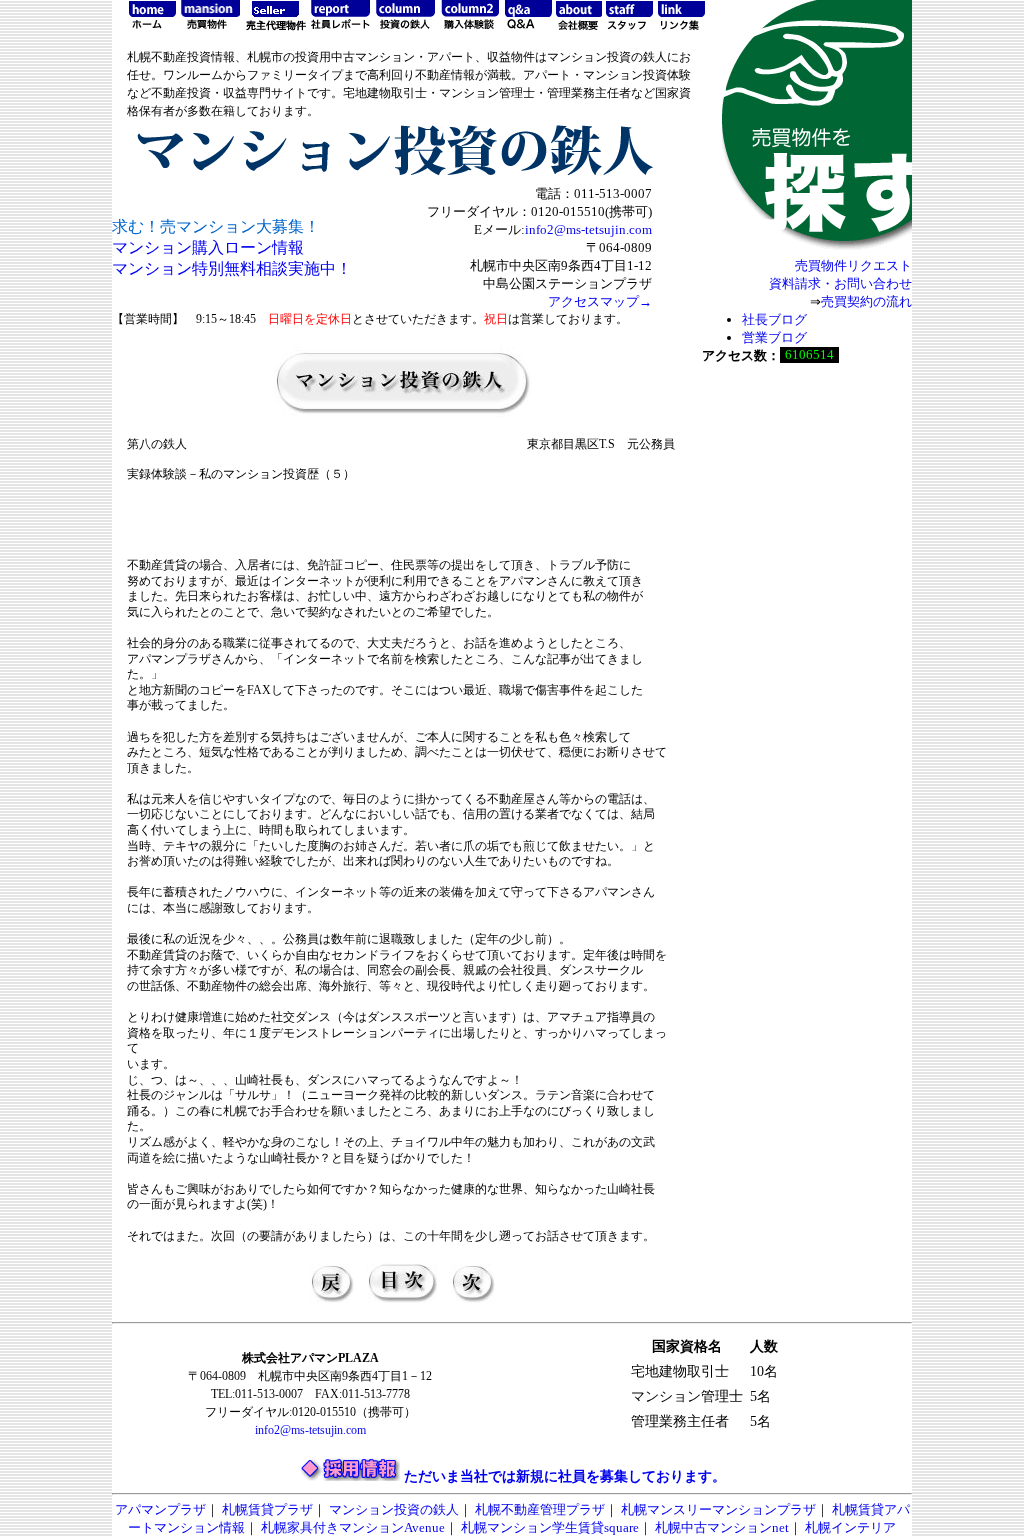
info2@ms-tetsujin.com (588, 229)
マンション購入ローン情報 (208, 247)
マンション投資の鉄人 (394, 1509)
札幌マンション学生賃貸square (550, 1527)
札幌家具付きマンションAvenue (353, 1527)
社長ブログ (774, 319)
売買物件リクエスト (853, 265)
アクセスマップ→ (600, 301)
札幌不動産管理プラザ (540, 1509)
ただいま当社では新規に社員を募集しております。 (565, 1476)
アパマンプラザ (160, 1509)
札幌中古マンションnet (722, 1527)
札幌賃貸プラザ (267, 1509)
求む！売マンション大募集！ (216, 226)
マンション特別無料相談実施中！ (232, 268)
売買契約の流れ (866, 301)
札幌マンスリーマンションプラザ (718, 1509)
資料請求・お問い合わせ (840, 283)
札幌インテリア (850, 1527)
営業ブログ (774, 337)
